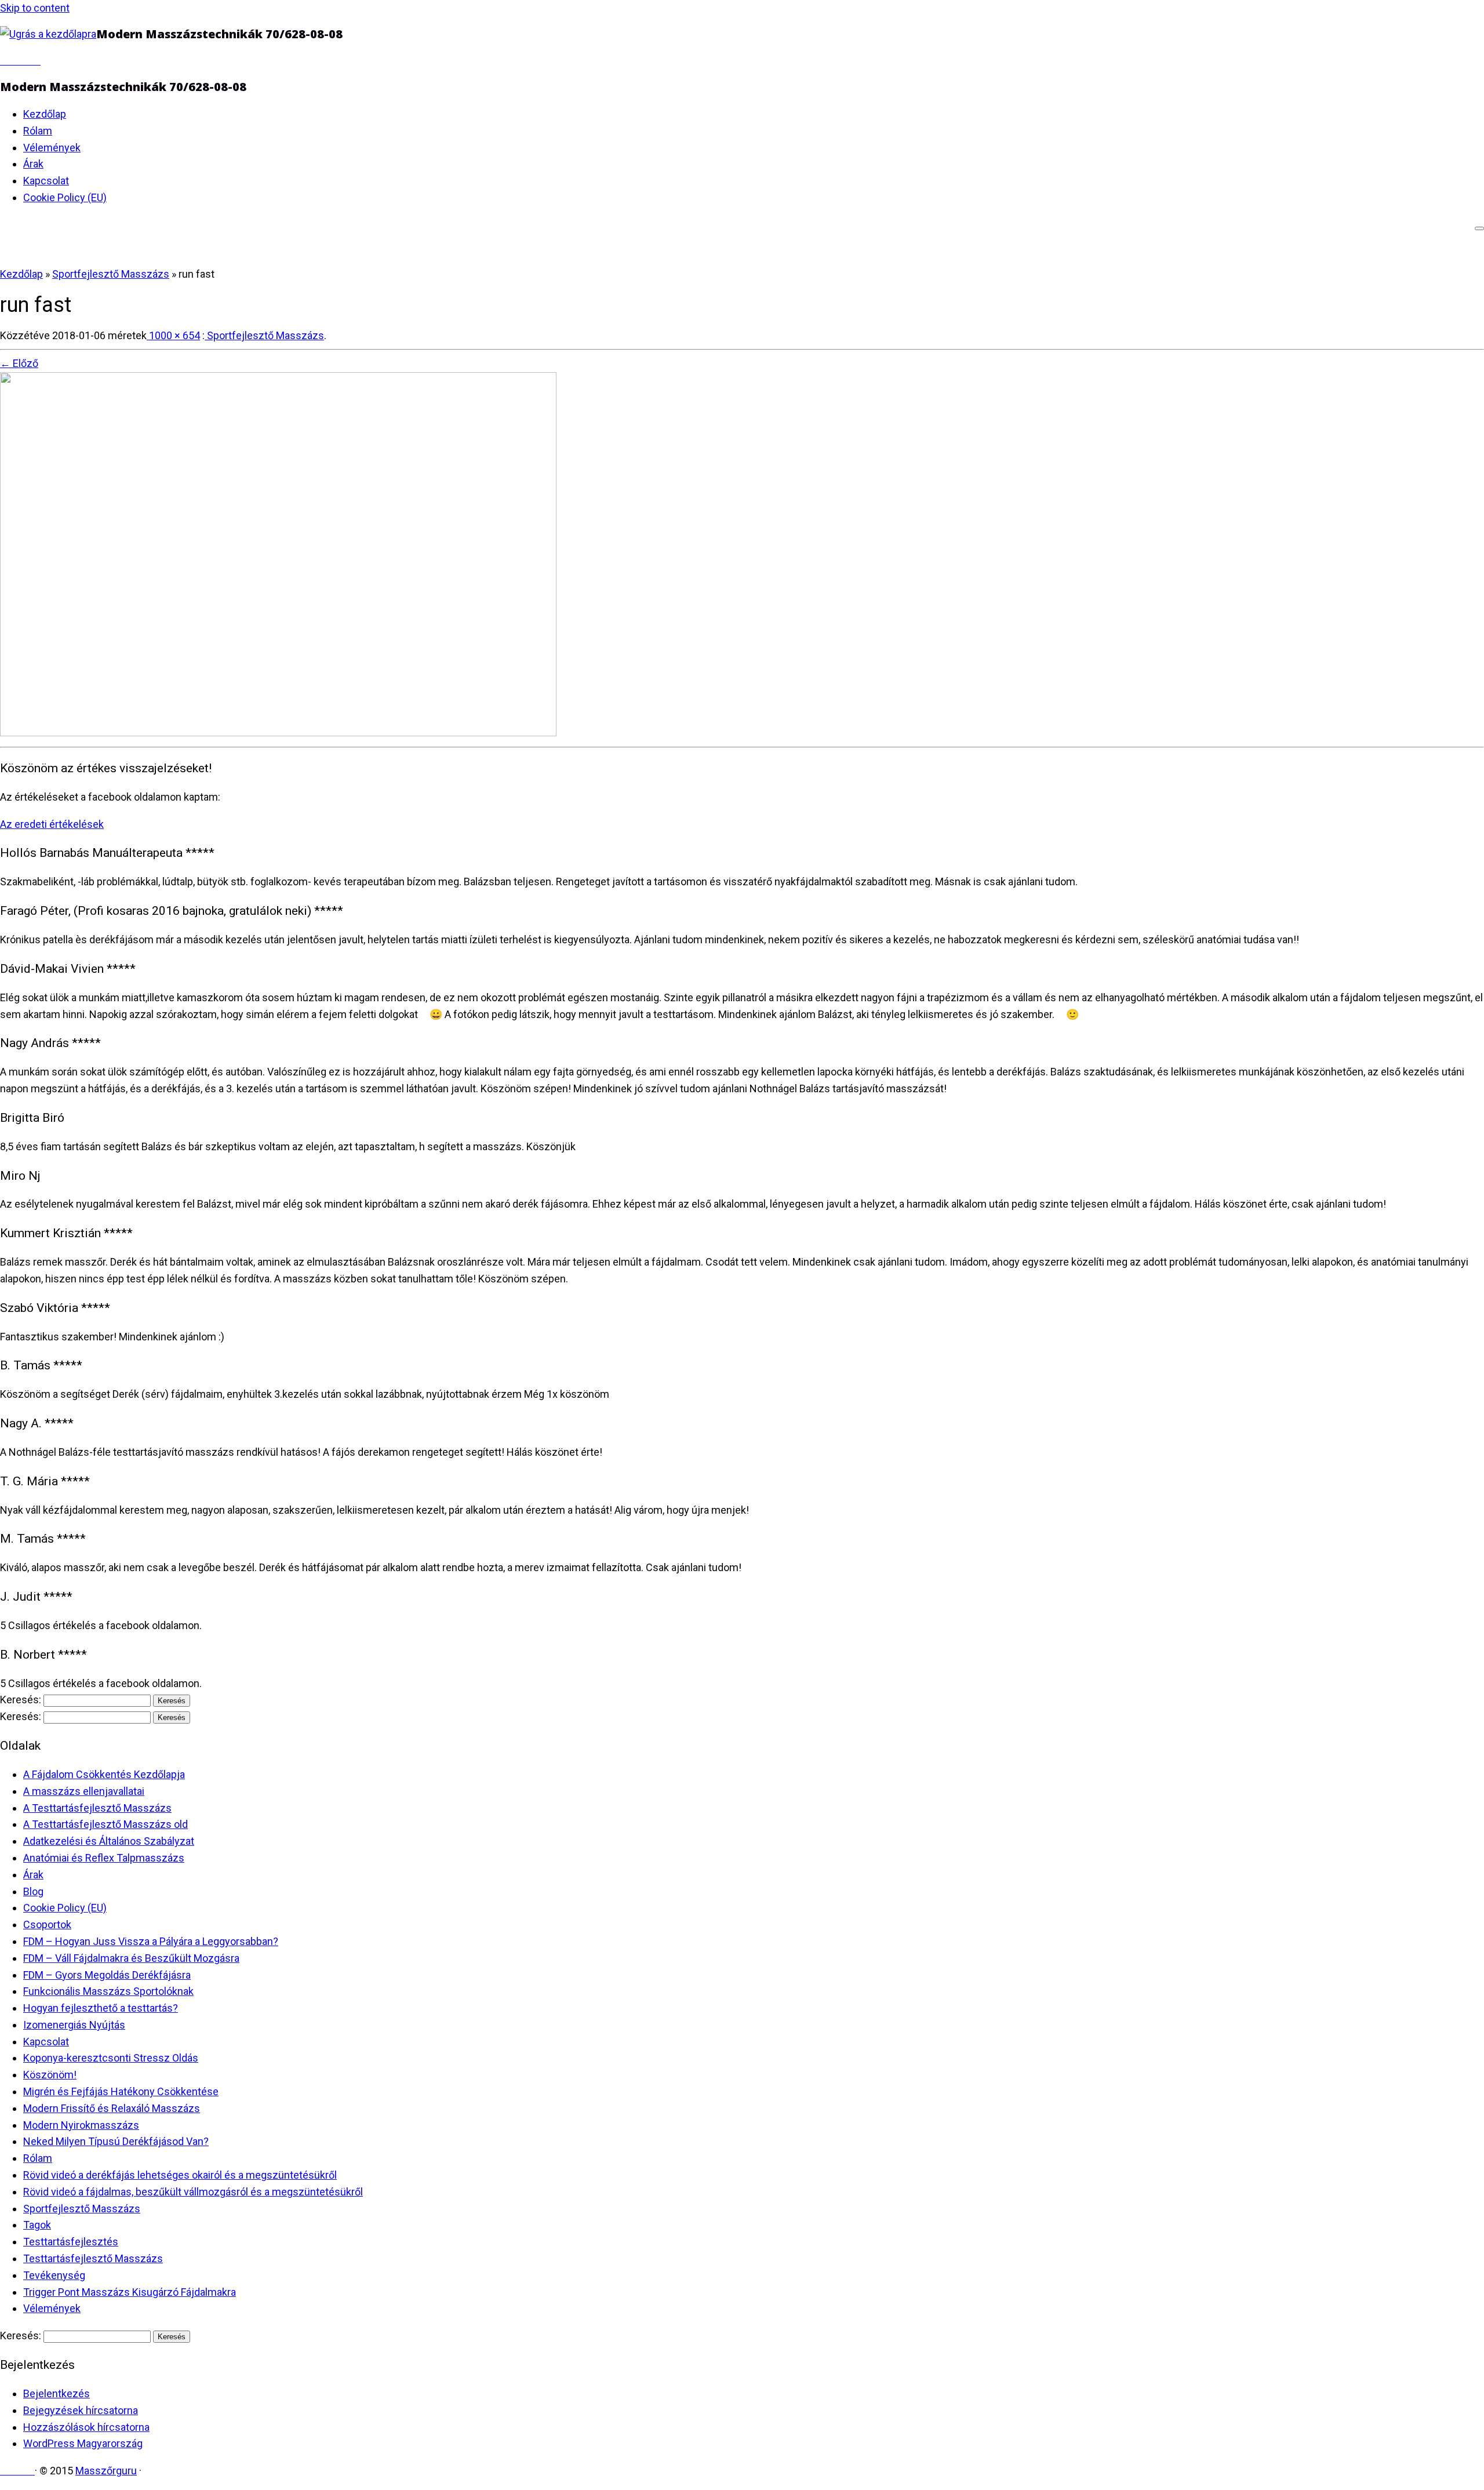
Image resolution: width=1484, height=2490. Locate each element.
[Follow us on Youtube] (37, 61)
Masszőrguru (106, 2471)
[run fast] (278, 733)
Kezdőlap (45, 114)
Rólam (38, 131)
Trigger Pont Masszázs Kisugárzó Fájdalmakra (130, 2292)
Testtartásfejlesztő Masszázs (93, 2258)
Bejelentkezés (57, 2393)
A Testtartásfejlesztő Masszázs (97, 1808)
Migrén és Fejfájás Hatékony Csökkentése (121, 2091)
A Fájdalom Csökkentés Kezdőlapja (104, 1774)
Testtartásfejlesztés (71, 2242)
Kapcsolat (46, 181)
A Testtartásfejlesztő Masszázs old (106, 1824)
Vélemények (52, 148)
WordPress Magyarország (83, 2443)
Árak (33, 164)
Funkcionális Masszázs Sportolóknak (108, 1991)
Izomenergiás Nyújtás (74, 2025)
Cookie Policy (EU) (65, 197)
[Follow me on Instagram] (28, 61)
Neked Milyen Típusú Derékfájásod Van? (116, 2141)
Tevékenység (54, 2275)
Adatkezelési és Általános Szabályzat (109, 1841)
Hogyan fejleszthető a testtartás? (101, 2008)
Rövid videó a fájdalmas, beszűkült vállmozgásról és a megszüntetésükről (193, 2192)
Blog (33, 1891)
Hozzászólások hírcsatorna (86, 2427)
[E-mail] (4, 61)
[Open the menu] (1479, 228)
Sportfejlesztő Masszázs (111, 274)
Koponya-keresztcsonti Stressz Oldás (111, 2058)
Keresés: (21, 1700)
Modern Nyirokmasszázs (81, 2125)
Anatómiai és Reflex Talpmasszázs (104, 1858)
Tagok (37, 2225)
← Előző (19, 363)
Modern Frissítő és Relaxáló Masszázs (112, 2108)
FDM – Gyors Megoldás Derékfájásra (107, 1975)
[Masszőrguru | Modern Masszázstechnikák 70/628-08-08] (48, 34)
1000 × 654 (173, 335)
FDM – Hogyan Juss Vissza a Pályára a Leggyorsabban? (151, 1941)
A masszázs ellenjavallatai (84, 1791)
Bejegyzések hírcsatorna (81, 2410)
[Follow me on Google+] (20, 61)
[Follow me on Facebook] (12, 61)
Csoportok (47, 1924)
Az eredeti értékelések (52, 824)
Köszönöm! (50, 2075)
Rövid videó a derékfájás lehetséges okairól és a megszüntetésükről (180, 2175)
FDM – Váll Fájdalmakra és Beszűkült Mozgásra (131, 1958)
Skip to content (35, 8)
